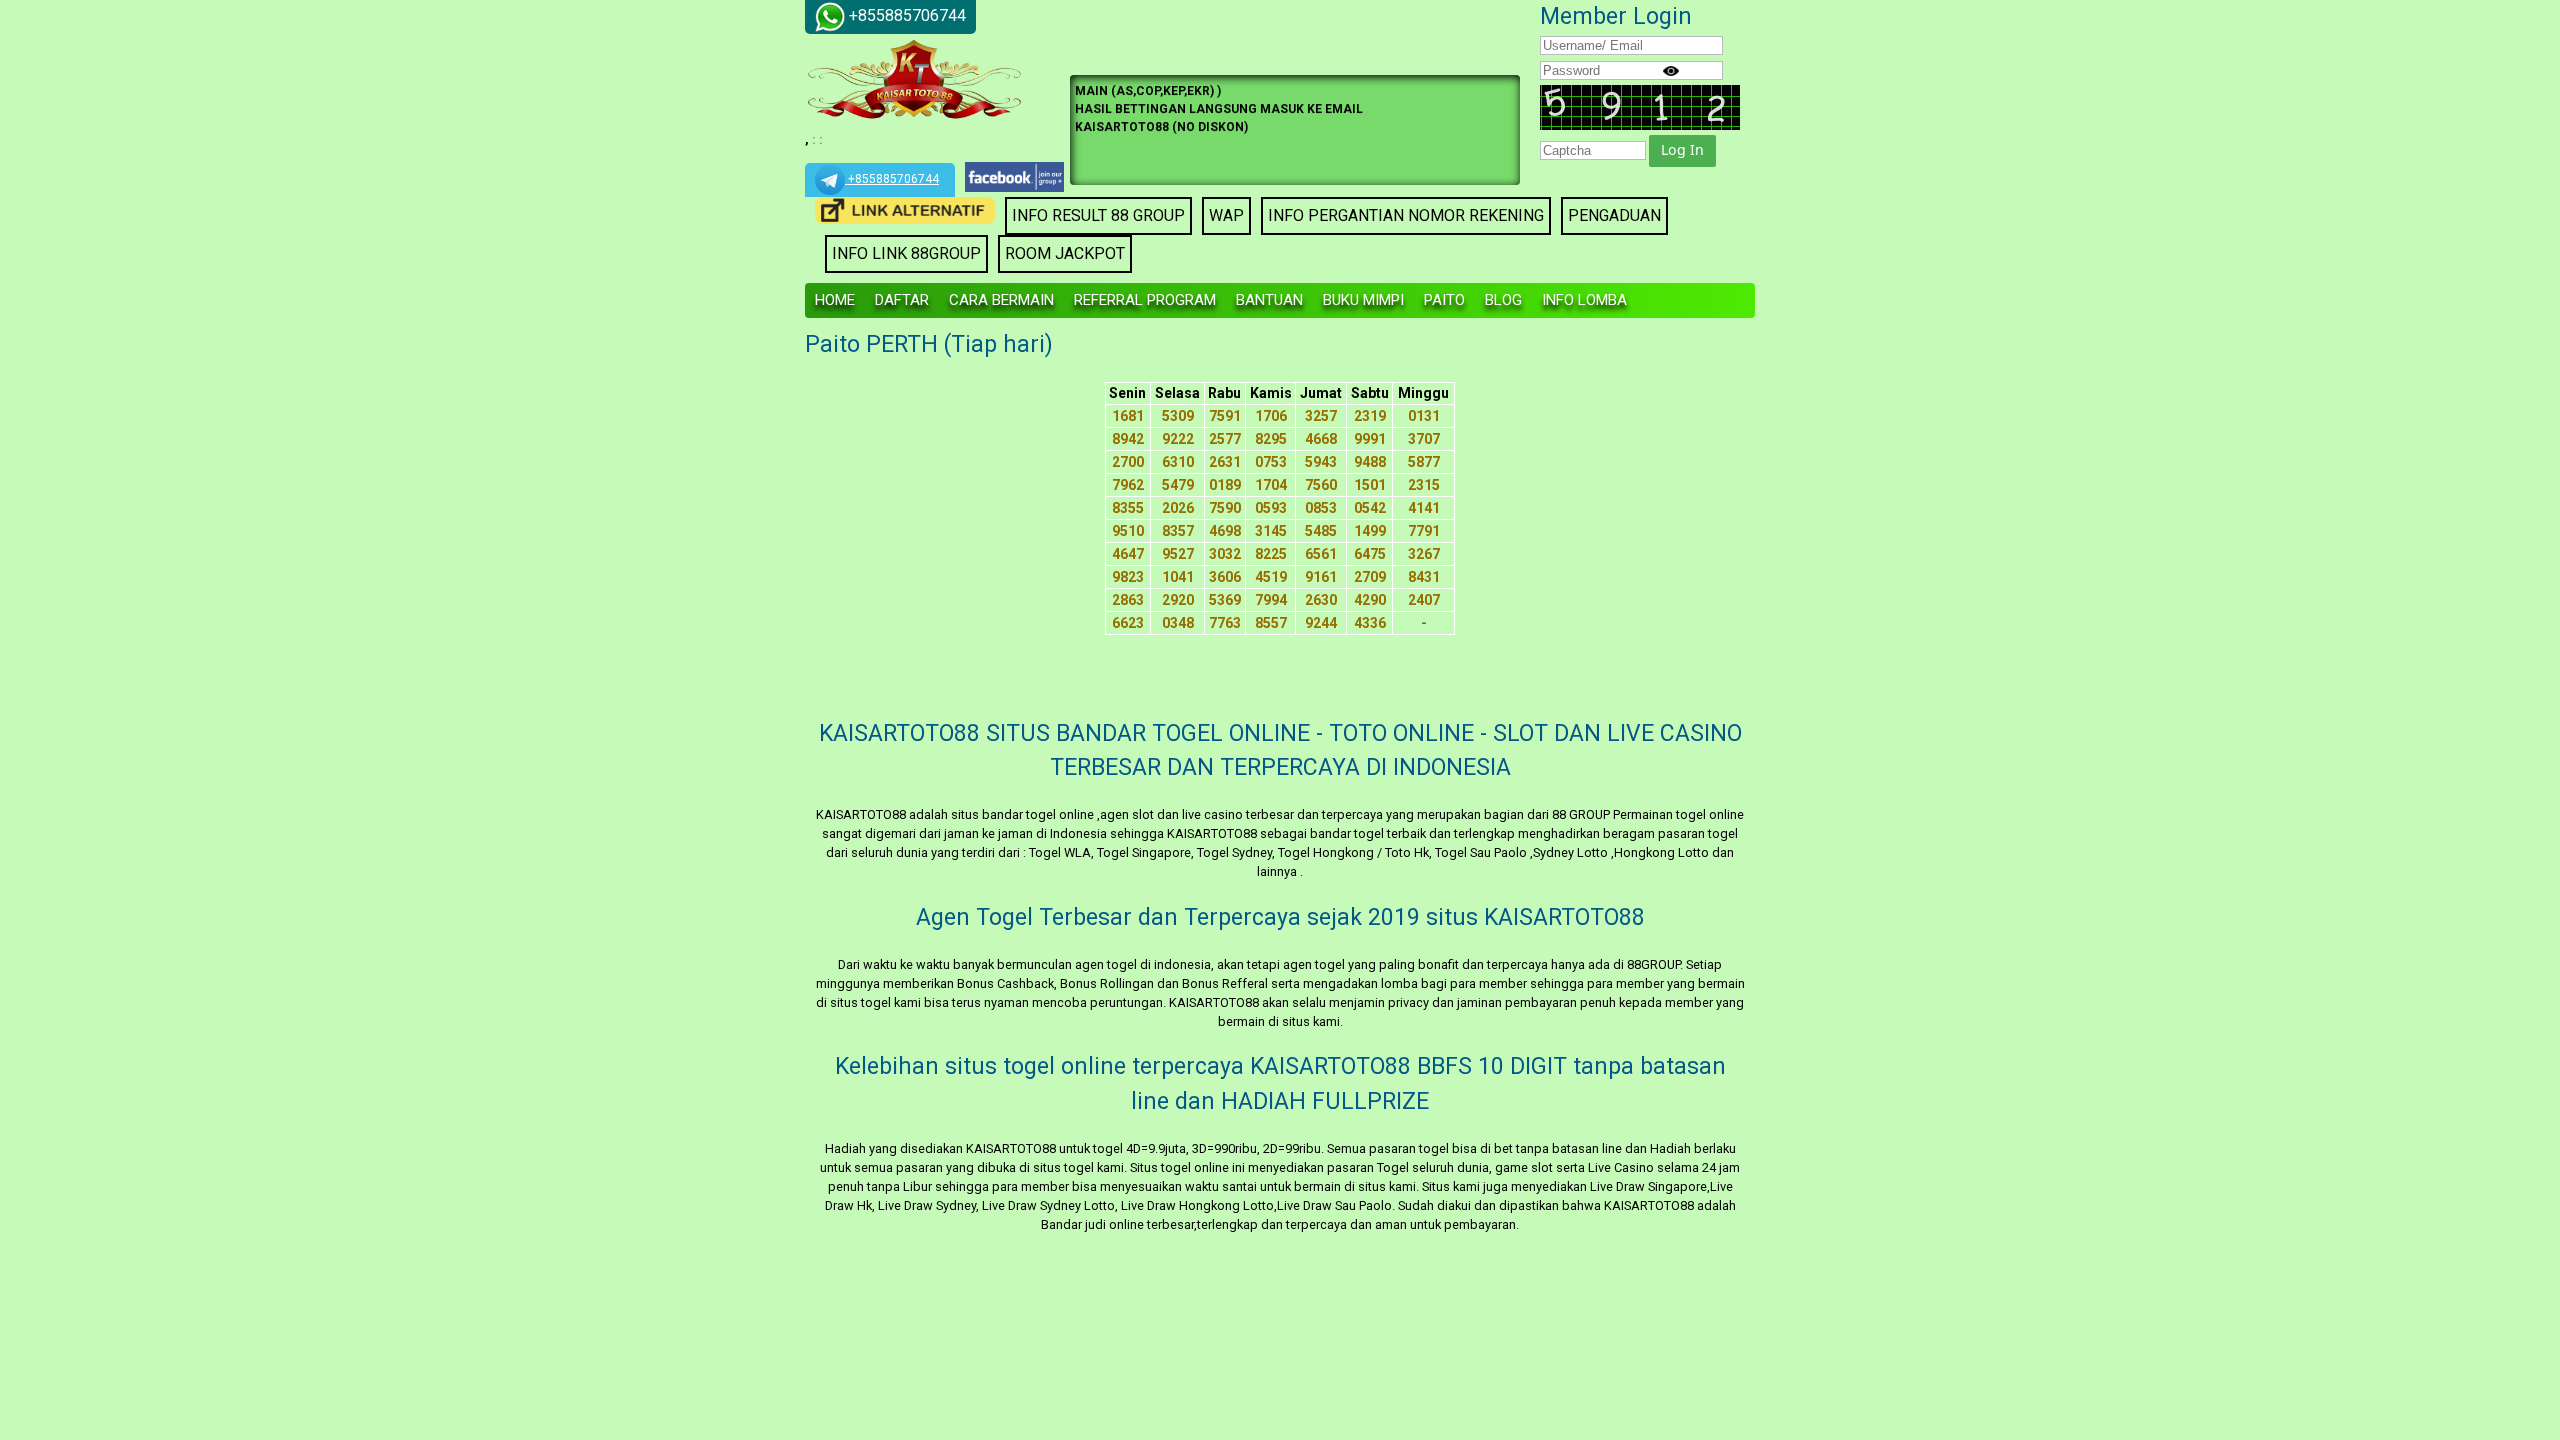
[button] (1682, 151)
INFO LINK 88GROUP (906, 253)
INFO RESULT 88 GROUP (1098, 215)
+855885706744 (892, 179)
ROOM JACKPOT (1065, 253)
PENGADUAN (1614, 215)
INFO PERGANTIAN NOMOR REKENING (1406, 215)
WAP (1226, 215)
